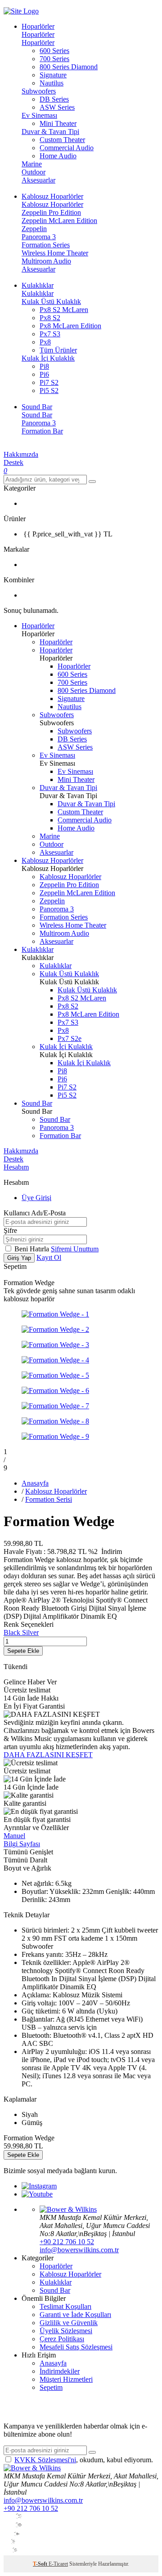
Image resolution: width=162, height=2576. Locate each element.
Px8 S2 (50, 318)
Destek (13, 462)
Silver (30, 1632)
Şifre (10, 1230)
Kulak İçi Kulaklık (48, 358)
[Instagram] (39, 2186)
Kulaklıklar (38, 293)
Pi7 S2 (49, 382)
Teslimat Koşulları (65, 2306)
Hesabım (16, 1167)
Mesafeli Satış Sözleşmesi (76, 2347)
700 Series (54, 59)
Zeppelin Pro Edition (51, 212)
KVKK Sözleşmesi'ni (45, 2460)
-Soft (41, 2564)
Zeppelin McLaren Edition (59, 221)
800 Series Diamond (69, 67)
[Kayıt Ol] (92, 2452)
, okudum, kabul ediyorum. (84, 2460)
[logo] (81, 11)
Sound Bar (37, 415)
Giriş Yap (19, 1258)
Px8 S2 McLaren (64, 310)
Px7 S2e (70, 1038)
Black (13, 1632)
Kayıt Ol (49, 1257)
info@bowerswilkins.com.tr (79, 2250)
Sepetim (51, 2387)
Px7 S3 (50, 334)
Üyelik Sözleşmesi (66, 2331)
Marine (32, 164)
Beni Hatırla (33, 1249)
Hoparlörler (38, 34)
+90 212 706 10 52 (67, 2242)
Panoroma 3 (39, 237)
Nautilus (52, 83)
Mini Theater (58, 123)
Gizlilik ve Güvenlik (69, 2323)
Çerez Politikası (62, 2339)
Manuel (14, 1836)
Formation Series (46, 245)
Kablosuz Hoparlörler (52, 204)
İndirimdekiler (60, 2371)
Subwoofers (39, 91)
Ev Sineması (39, 115)
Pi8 (44, 366)
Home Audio (58, 156)
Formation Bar (42, 431)
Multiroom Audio (46, 261)
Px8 (45, 342)
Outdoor (34, 172)
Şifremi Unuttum (75, 1249)
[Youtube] (37, 2194)
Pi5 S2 (49, 391)
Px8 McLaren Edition (70, 326)
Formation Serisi (49, 1499)
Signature (53, 75)
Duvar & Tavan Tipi (50, 132)
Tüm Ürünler (58, 350)
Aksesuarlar (38, 180)
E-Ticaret (58, 2564)
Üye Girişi (36, 1198)
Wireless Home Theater (55, 253)
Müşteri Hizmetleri (66, 2379)
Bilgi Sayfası (22, 1844)
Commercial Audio (67, 148)
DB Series (54, 99)
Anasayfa (35, 1483)
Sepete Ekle (23, 1651)
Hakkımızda (21, 454)
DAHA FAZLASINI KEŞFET (48, 1755)
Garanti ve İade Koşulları (75, 2315)
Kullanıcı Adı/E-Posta (35, 1213)
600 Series (54, 51)
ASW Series (57, 107)
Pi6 (44, 374)
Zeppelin (34, 229)
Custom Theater (62, 140)
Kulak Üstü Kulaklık (51, 301)
